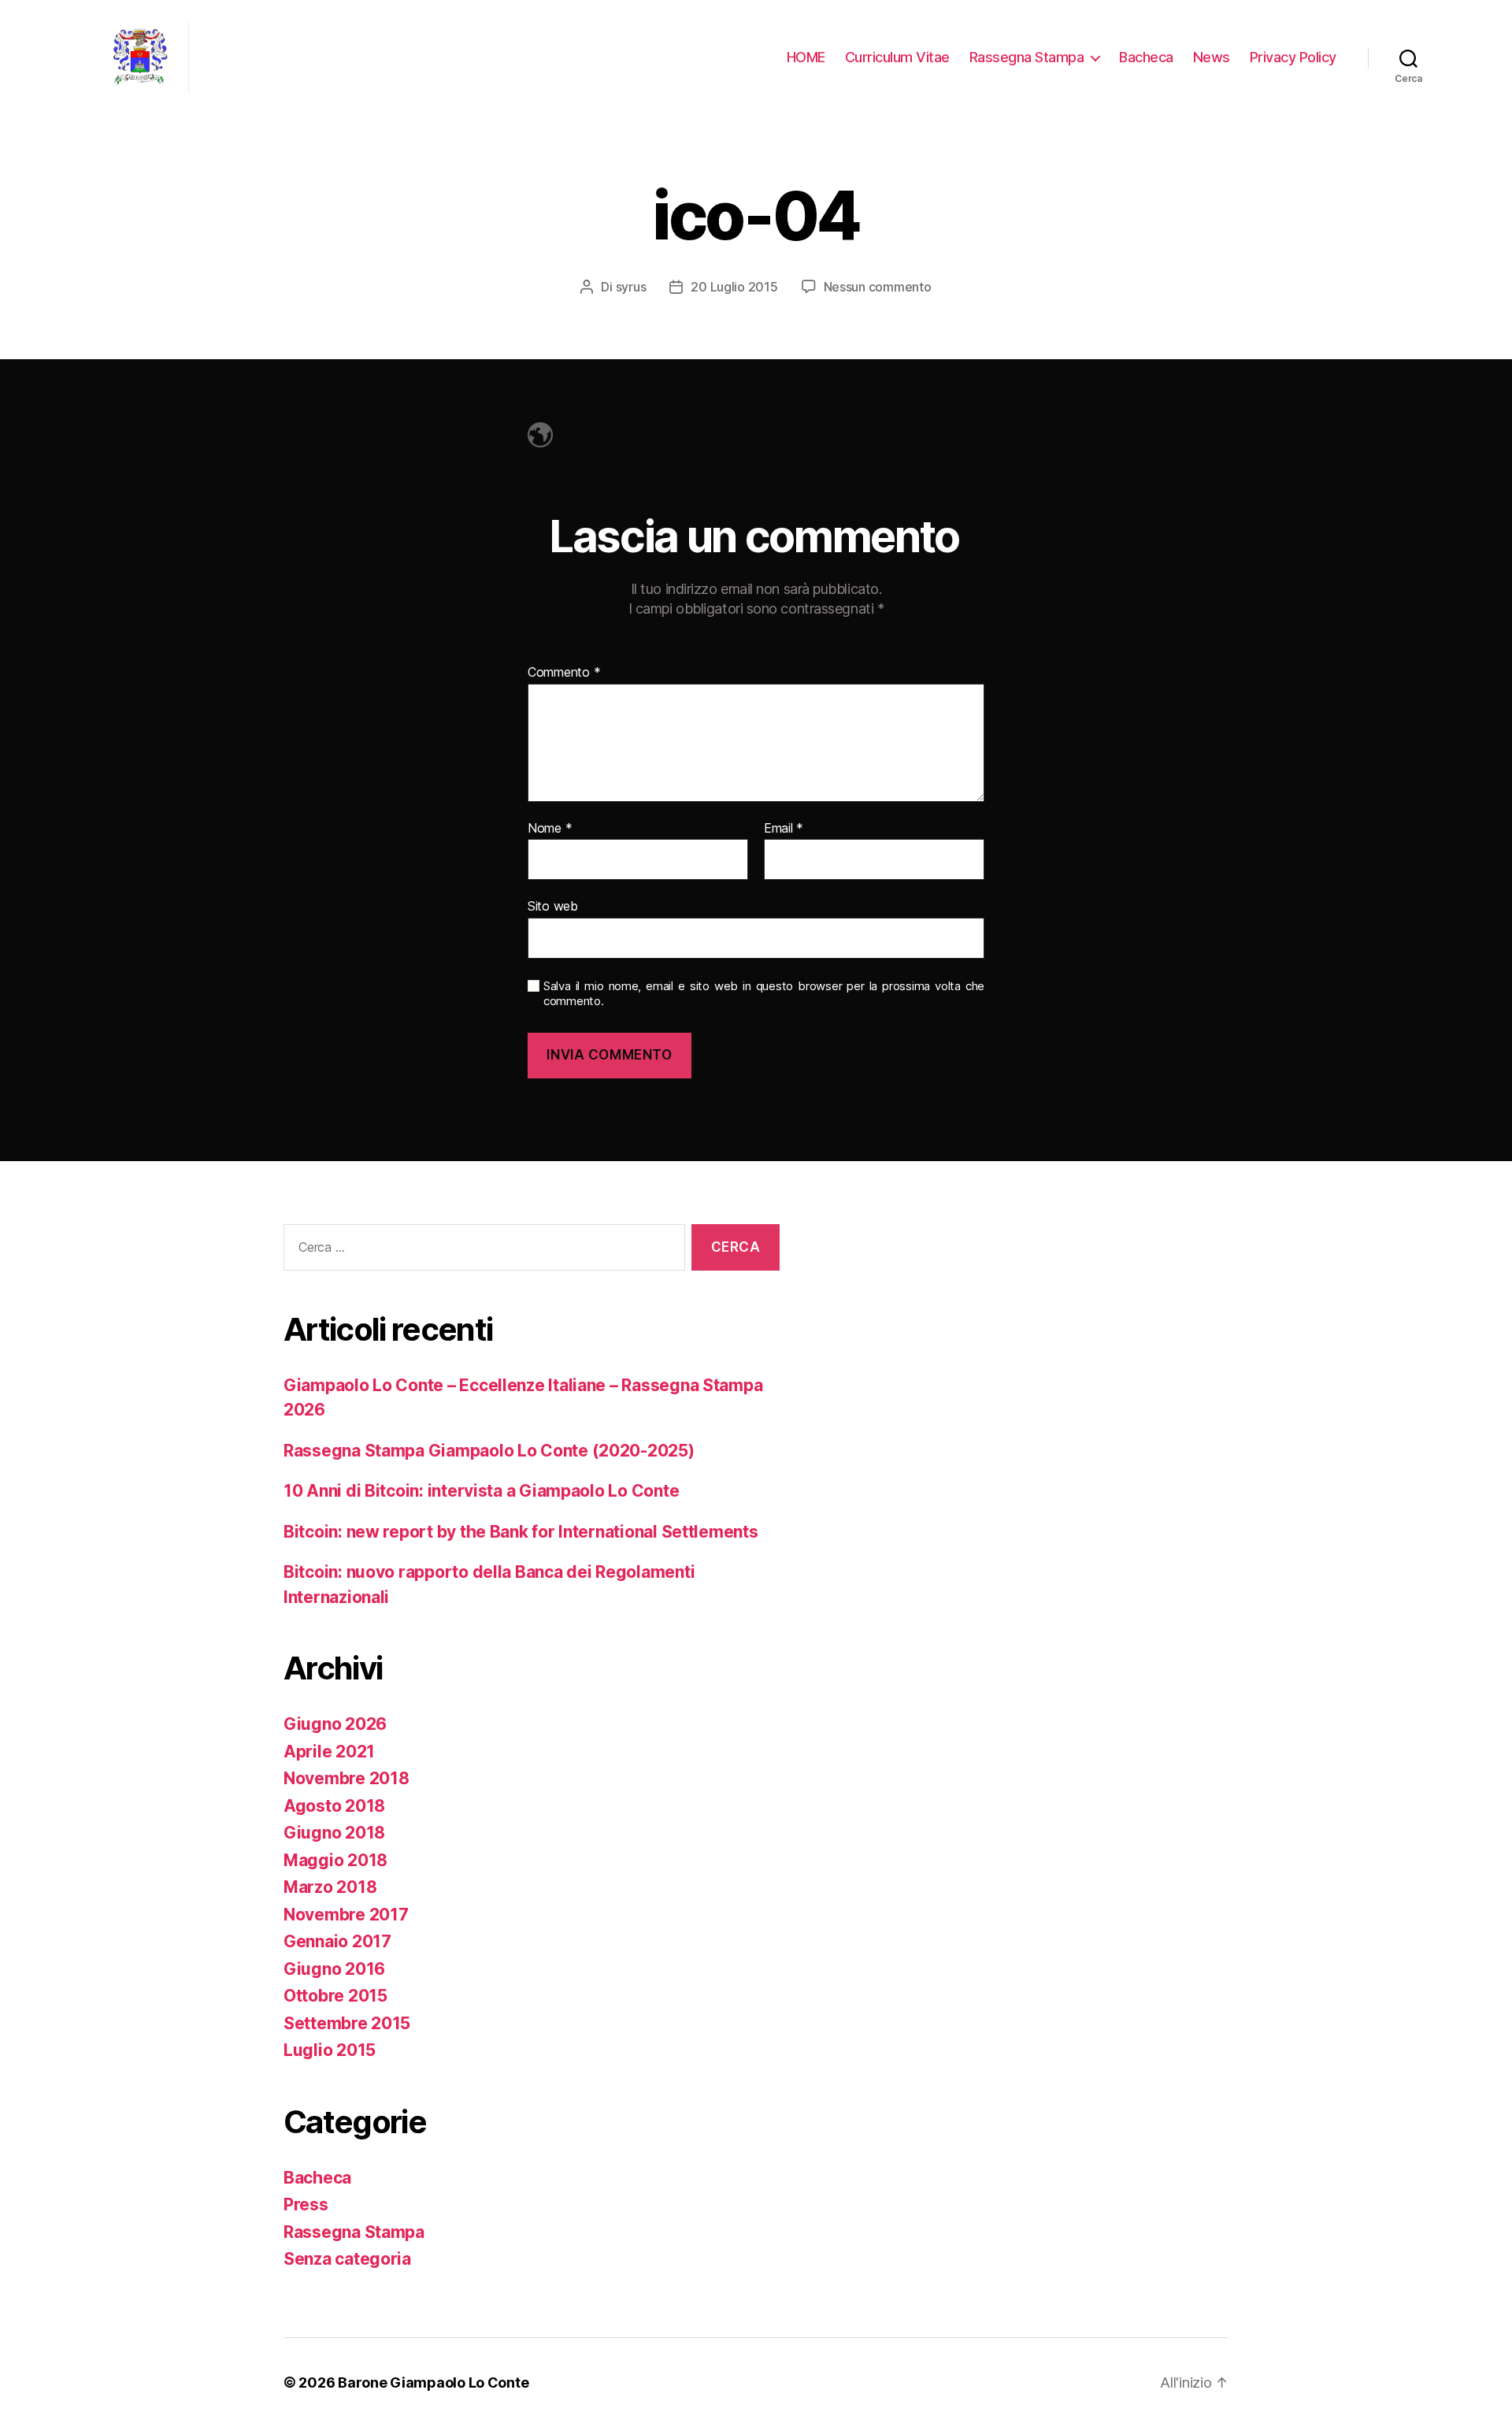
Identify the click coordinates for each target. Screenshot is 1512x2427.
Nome (550, 829)
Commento (564, 673)
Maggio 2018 (335, 1860)
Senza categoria (347, 2259)
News (1212, 57)
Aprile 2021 (329, 1752)
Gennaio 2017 (337, 1941)
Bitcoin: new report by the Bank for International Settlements (521, 1532)
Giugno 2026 (335, 1724)
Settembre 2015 (347, 2023)
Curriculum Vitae (897, 57)
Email (784, 829)
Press (306, 2204)
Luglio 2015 (330, 2050)
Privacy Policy (1293, 57)
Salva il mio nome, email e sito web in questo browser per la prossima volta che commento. (764, 994)
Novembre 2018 (346, 1778)
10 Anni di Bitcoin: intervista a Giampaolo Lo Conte (481, 1491)
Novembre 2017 (346, 1915)
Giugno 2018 (334, 1833)
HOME (806, 57)
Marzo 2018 (330, 1887)
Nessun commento (878, 287)
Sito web (553, 906)
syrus (631, 287)
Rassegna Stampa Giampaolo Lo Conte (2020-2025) (489, 1451)
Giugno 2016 (334, 1969)
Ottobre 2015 (335, 1996)
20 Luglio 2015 (734, 287)
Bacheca (1146, 57)
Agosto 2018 (334, 1806)
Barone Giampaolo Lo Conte (433, 2382)
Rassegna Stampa (1027, 57)
